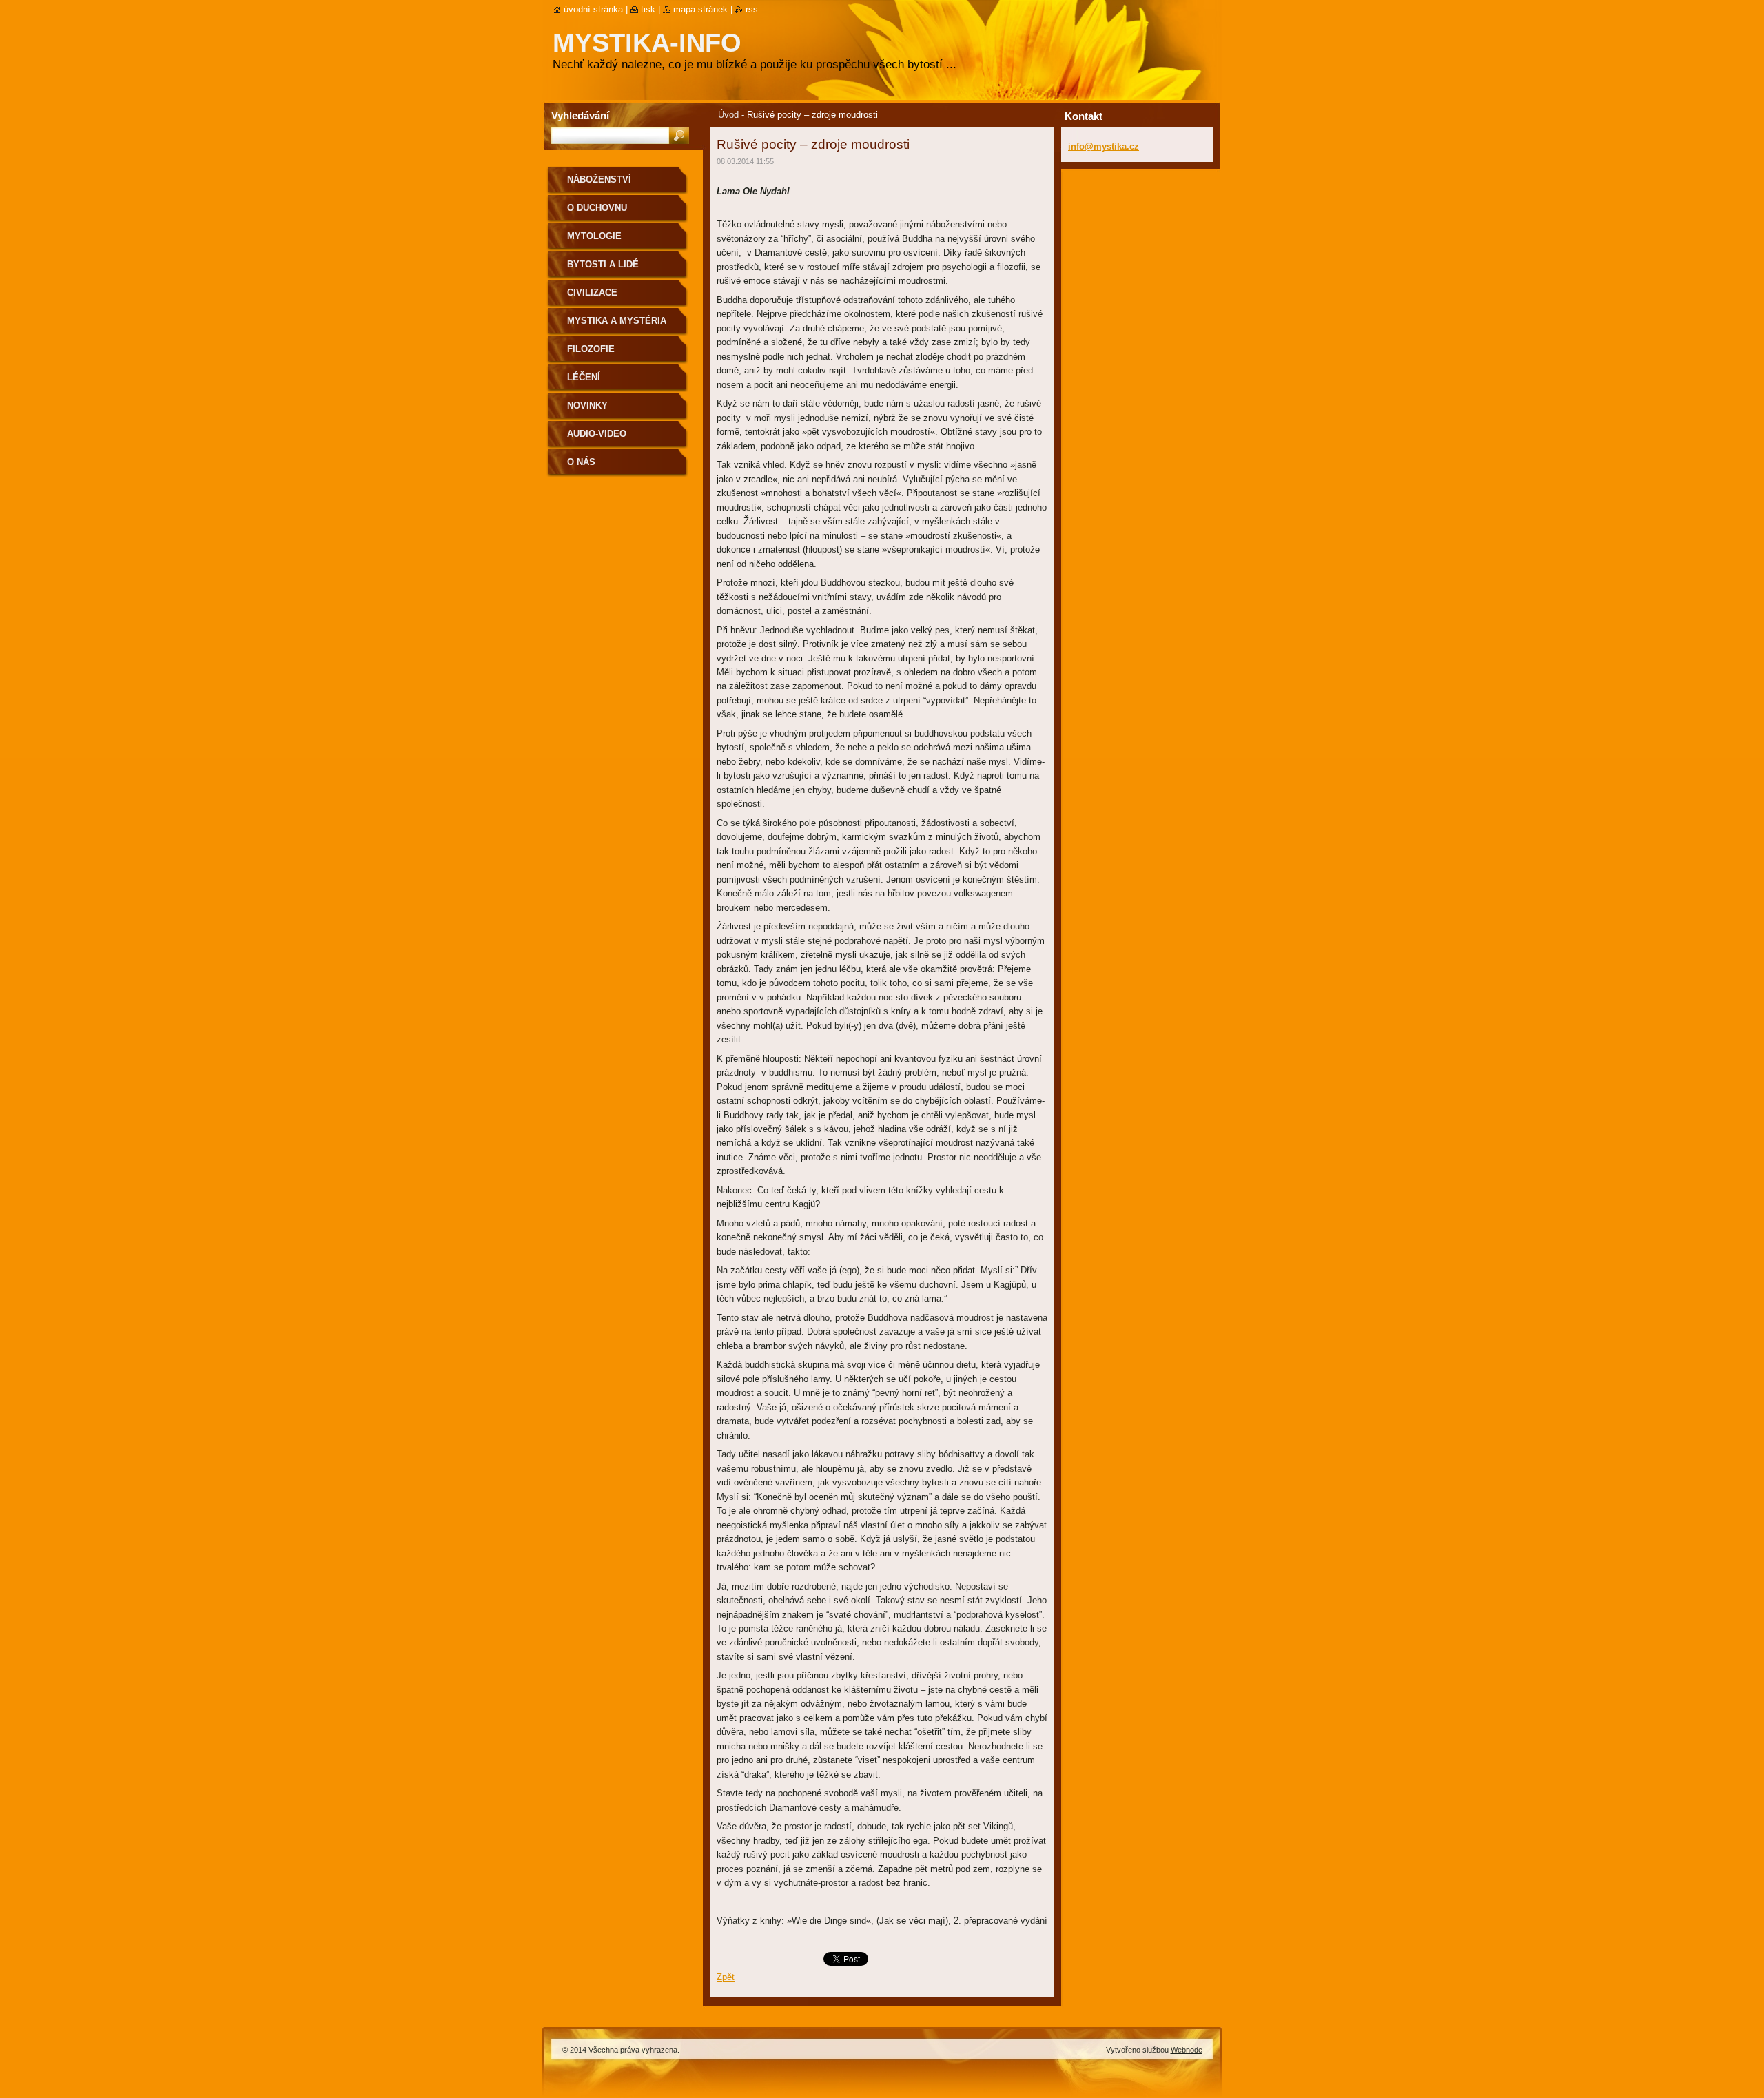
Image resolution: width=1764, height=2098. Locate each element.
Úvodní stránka (593, 9)
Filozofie (591, 349)
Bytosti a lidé (603, 264)
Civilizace (592, 292)
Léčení (584, 377)
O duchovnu (597, 208)
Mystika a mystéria (617, 321)
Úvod (728, 115)
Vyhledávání (580, 115)
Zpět (726, 1977)
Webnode (1187, 2050)
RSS (752, 9)
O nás (581, 462)
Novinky (587, 405)
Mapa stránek (700, 9)
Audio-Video (597, 434)
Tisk (648, 9)
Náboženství (599, 179)
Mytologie (594, 236)
